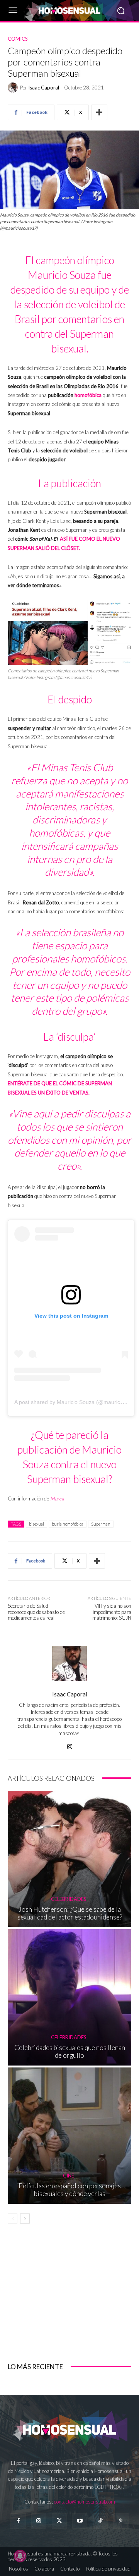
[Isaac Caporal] (14, 88)
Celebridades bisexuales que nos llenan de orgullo (70, 2051)
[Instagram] (70, 1745)
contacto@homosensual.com (85, 2502)
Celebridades (69, 1899)
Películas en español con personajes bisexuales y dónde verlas (70, 2190)
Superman (101, 1524)
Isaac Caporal (44, 88)
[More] (99, 112)
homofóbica (88, 395)
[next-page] (25, 2219)
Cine (69, 2176)
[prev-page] (13, 2219)
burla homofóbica (68, 1524)
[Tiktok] (100, 2521)
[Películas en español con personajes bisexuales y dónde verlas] (69, 2136)
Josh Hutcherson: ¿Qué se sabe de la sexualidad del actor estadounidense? (70, 1913)
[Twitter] (59, 2521)
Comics (18, 39)
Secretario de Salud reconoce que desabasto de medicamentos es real (36, 1612)
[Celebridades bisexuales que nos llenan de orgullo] (69, 1997)
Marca (57, 1499)
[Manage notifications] (20, 2556)
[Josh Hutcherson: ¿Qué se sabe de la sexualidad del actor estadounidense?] (69, 1859)
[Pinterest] (121, 2521)
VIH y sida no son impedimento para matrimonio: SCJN (112, 1612)
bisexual (36, 1524)
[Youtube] (80, 2521)
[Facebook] (18, 2521)
